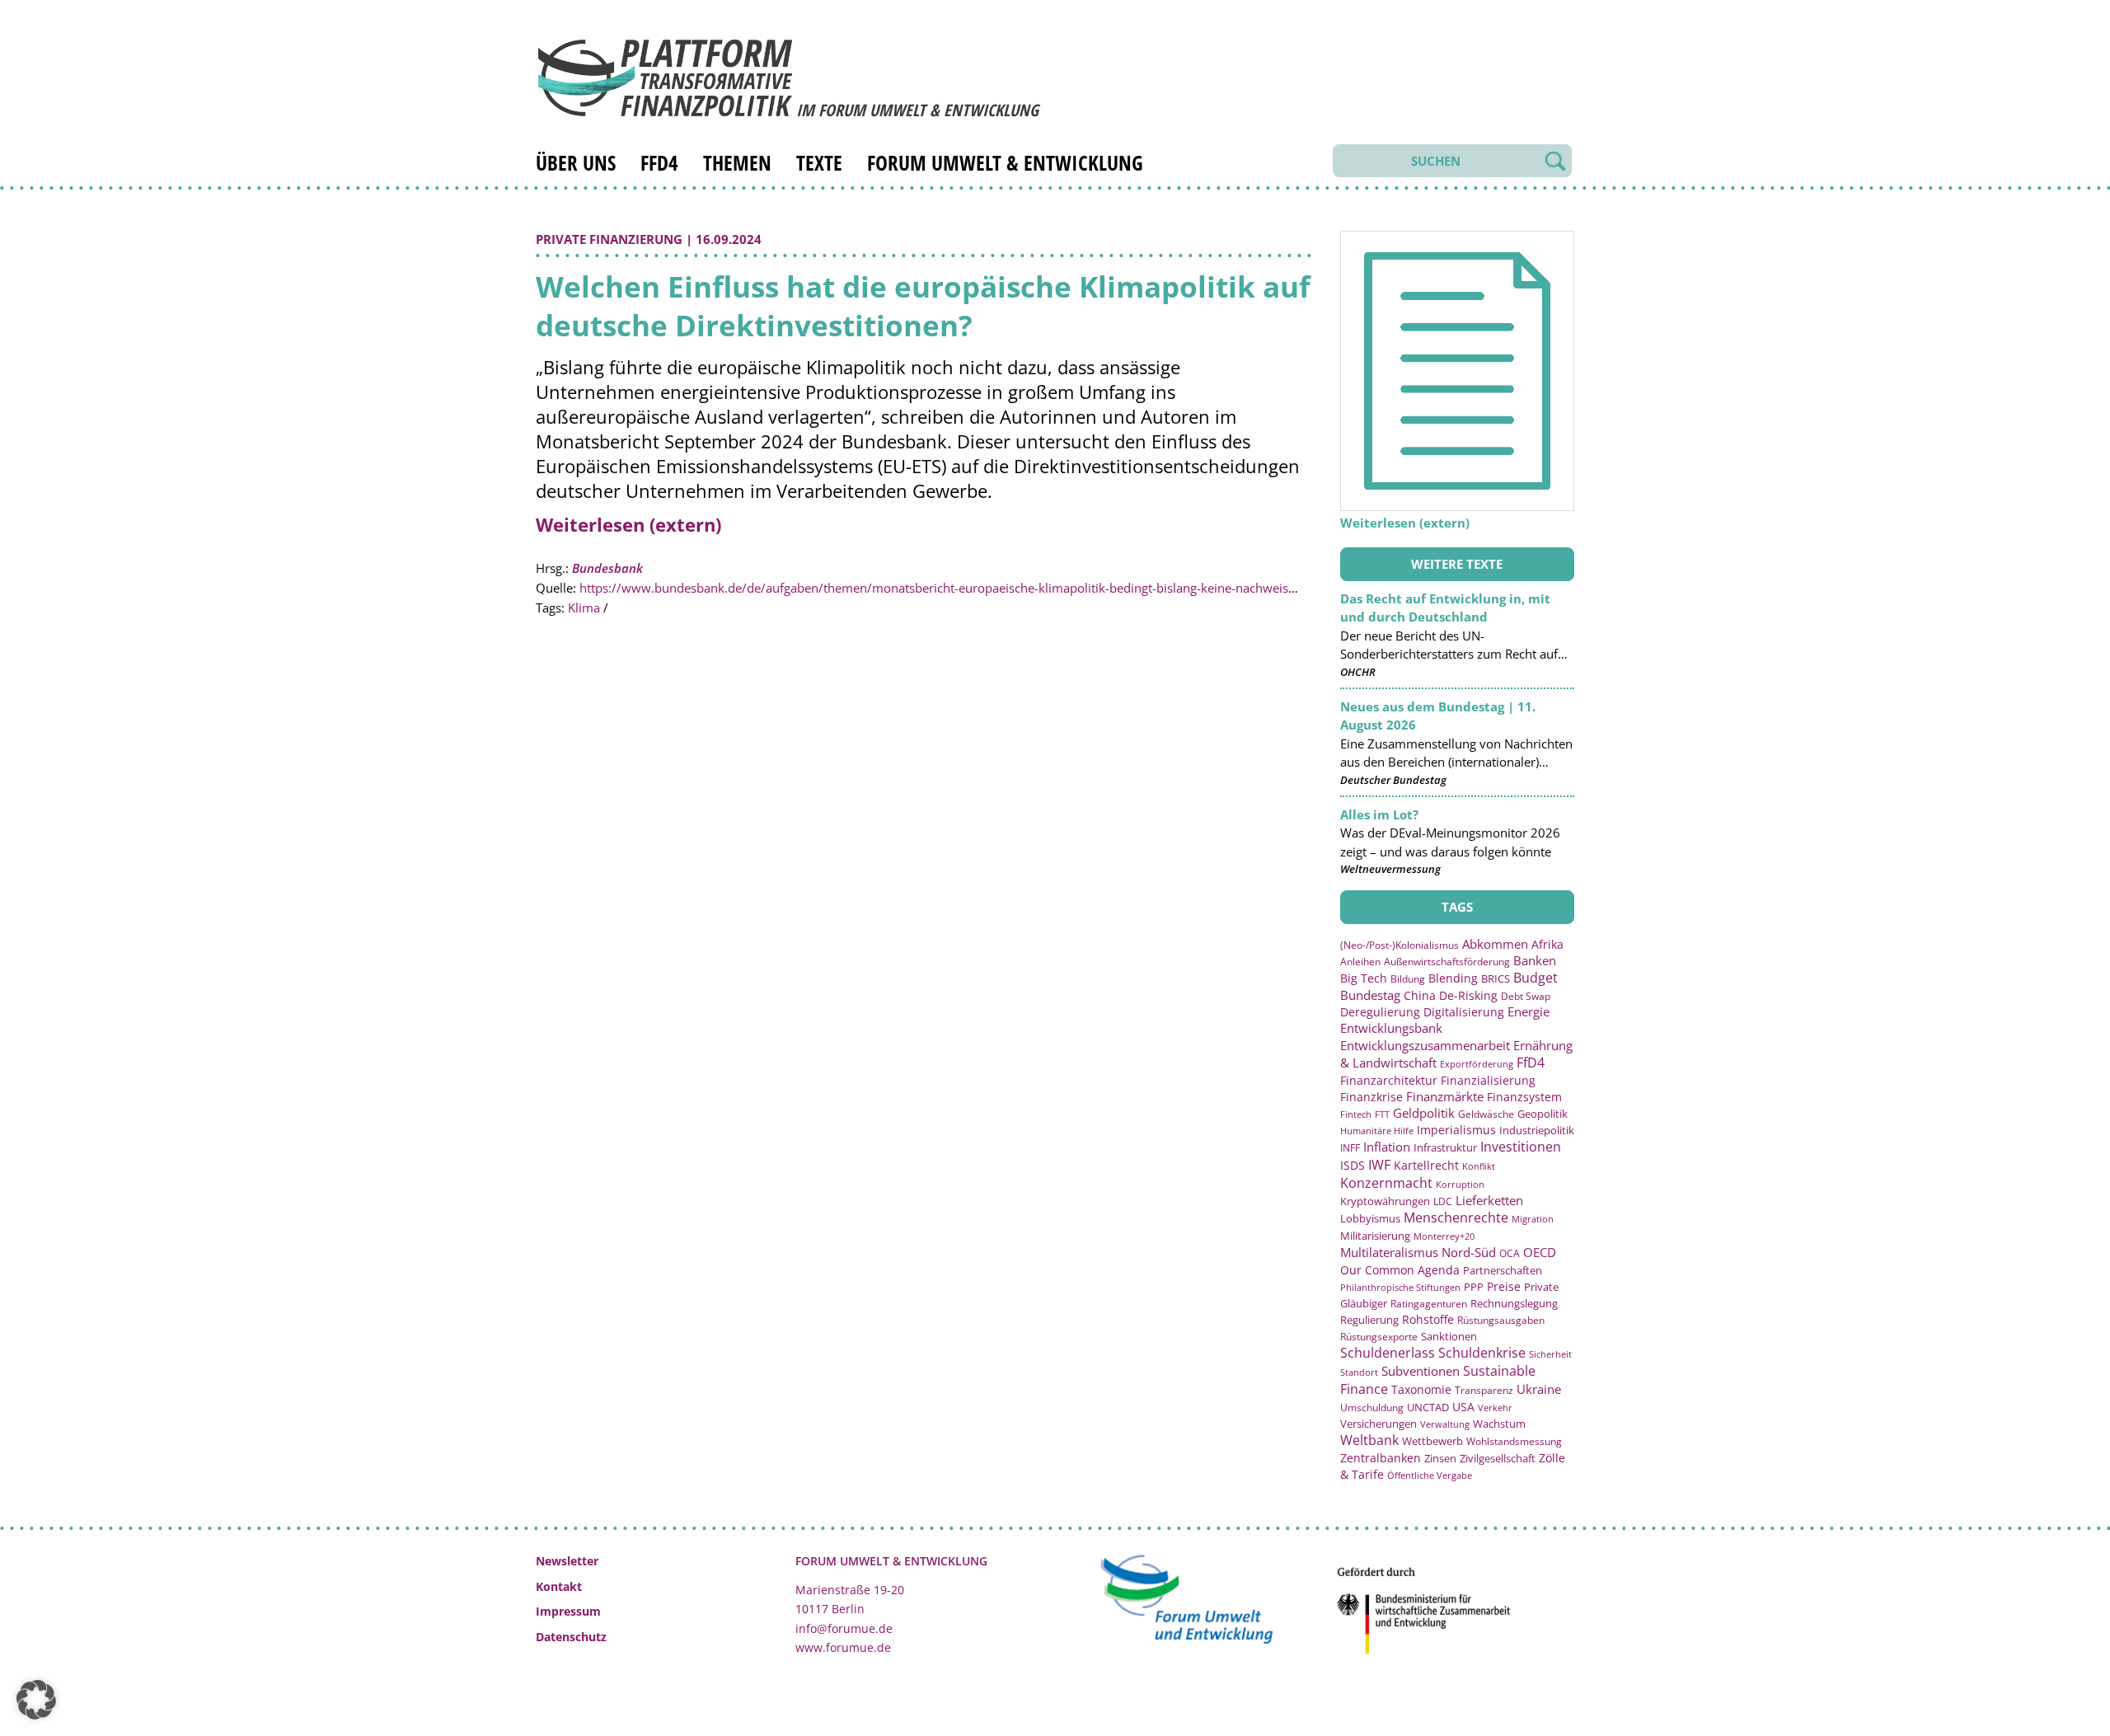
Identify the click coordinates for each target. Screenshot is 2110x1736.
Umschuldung (1372, 1407)
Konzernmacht (1386, 1183)
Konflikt (1479, 1166)
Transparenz (1484, 1390)
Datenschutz (571, 1637)
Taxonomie (1421, 1389)
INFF (1350, 1147)
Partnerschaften (1503, 1271)
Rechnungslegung (1514, 1303)
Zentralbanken (1381, 1458)
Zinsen (1440, 1458)
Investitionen (1521, 1147)
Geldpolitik (1424, 1113)
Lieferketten (1489, 1200)
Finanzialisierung (1488, 1080)
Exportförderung (1477, 1064)
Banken (1535, 960)
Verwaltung (1445, 1424)
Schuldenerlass (1388, 1353)
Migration (1533, 1219)
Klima (584, 608)
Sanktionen (1449, 1336)
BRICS (1496, 978)
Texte (819, 162)
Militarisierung (1375, 1236)
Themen (737, 162)
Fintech (1356, 1114)
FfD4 (659, 162)
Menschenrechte (1456, 1218)
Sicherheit (1550, 1354)
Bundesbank (607, 568)
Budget (1536, 978)
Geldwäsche (1486, 1114)
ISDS (1353, 1165)
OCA (1510, 1253)
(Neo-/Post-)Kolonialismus (1400, 945)
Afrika (1547, 944)
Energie (1529, 1011)
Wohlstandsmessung (1514, 1441)
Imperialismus (1456, 1130)
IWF (1379, 1165)
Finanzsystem (1524, 1097)
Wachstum (1499, 1424)
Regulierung (1369, 1320)
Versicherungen (1379, 1424)
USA (1463, 1407)
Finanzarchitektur (1389, 1080)
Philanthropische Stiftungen (1400, 1287)
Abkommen (1495, 944)
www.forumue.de (843, 1647)
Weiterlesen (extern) (628, 524)
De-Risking (1468, 995)
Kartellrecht (1426, 1165)
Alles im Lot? (1379, 814)
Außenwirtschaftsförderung (1447, 962)
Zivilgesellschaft (1498, 1458)
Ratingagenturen (1429, 1304)
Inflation (1387, 1147)
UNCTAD (1428, 1407)
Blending (1453, 978)
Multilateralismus (1389, 1252)
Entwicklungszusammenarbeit (1425, 1045)
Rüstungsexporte (1379, 1337)
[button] (36, 1700)
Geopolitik (1543, 1114)
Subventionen (1421, 1371)
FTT (1382, 1114)
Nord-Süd (1469, 1252)
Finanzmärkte (1445, 1096)
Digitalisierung (1464, 1012)
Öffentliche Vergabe (1430, 1475)
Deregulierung (1380, 1012)
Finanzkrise (1371, 1097)
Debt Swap (1526, 996)
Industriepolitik (1537, 1130)
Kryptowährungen (1385, 1201)
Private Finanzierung (609, 239)
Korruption (1460, 1184)
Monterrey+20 (1444, 1236)
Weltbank (1369, 1440)
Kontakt (559, 1586)
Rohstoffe (1428, 1319)
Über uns (576, 162)
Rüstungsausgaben (1501, 1320)
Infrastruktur (1445, 1147)
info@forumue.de (844, 1628)
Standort (1359, 1372)
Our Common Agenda (1400, 1270)
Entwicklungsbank (1391, 1028)
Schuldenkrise (1482, 1353)
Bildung (1408, 979)
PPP (1474, 1287)
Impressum (568, 1611)
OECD (1540, 1252)
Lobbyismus (1370, 1218)
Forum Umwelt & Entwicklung (1005, 162)
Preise (1504, 1286)
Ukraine (1539, 1389)
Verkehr (1495, 1408)
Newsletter (567, 1561)
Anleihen (1360, 961)
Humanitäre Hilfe (1377, 1131)
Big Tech (1364, 978)
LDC (1443, 1201)
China (1420, 995)
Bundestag (1370, 995)
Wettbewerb (1432, 1441)
